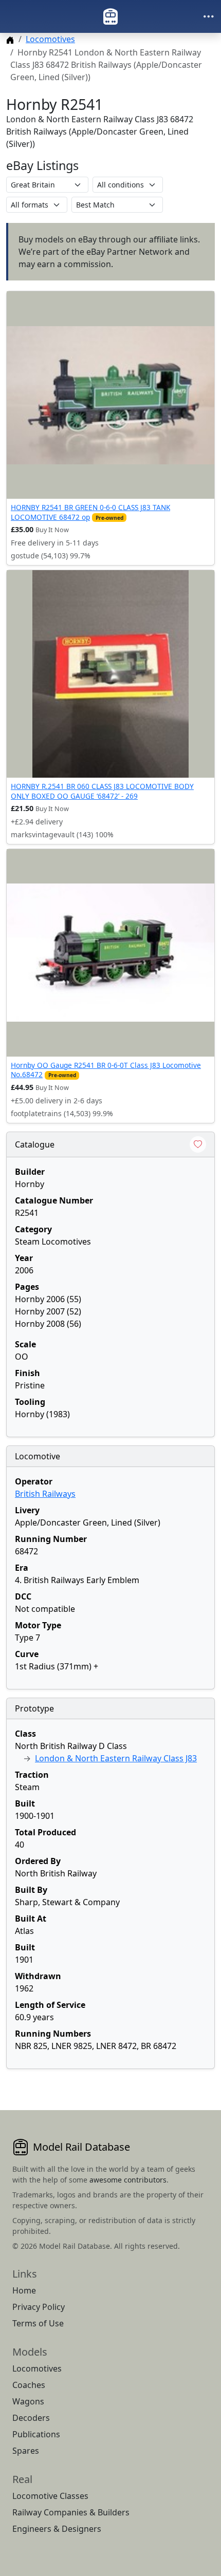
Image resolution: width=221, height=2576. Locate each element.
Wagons (28, 2401)
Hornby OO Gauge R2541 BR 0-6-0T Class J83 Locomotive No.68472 (106, 1070)
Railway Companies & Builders (71, 2512)
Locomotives (50, 39)
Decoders (31, 2418)
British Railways (45, 1494)
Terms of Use (38, 2323)
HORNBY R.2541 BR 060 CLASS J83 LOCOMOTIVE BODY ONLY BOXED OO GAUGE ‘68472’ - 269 (102, 791)
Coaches (29, 2385)
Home (24, 2290)
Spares (26, 2451)
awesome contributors (128, 2180)
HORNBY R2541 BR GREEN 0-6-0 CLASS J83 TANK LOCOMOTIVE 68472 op (90, 512)
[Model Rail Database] (110, 16)
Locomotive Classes (50, 2496)
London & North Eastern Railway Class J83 (116, 1758)
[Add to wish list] (198, 1144)
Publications (36, 2434)
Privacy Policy (39, 2307)
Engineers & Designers (57, 2529)
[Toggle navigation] (209, 16)
